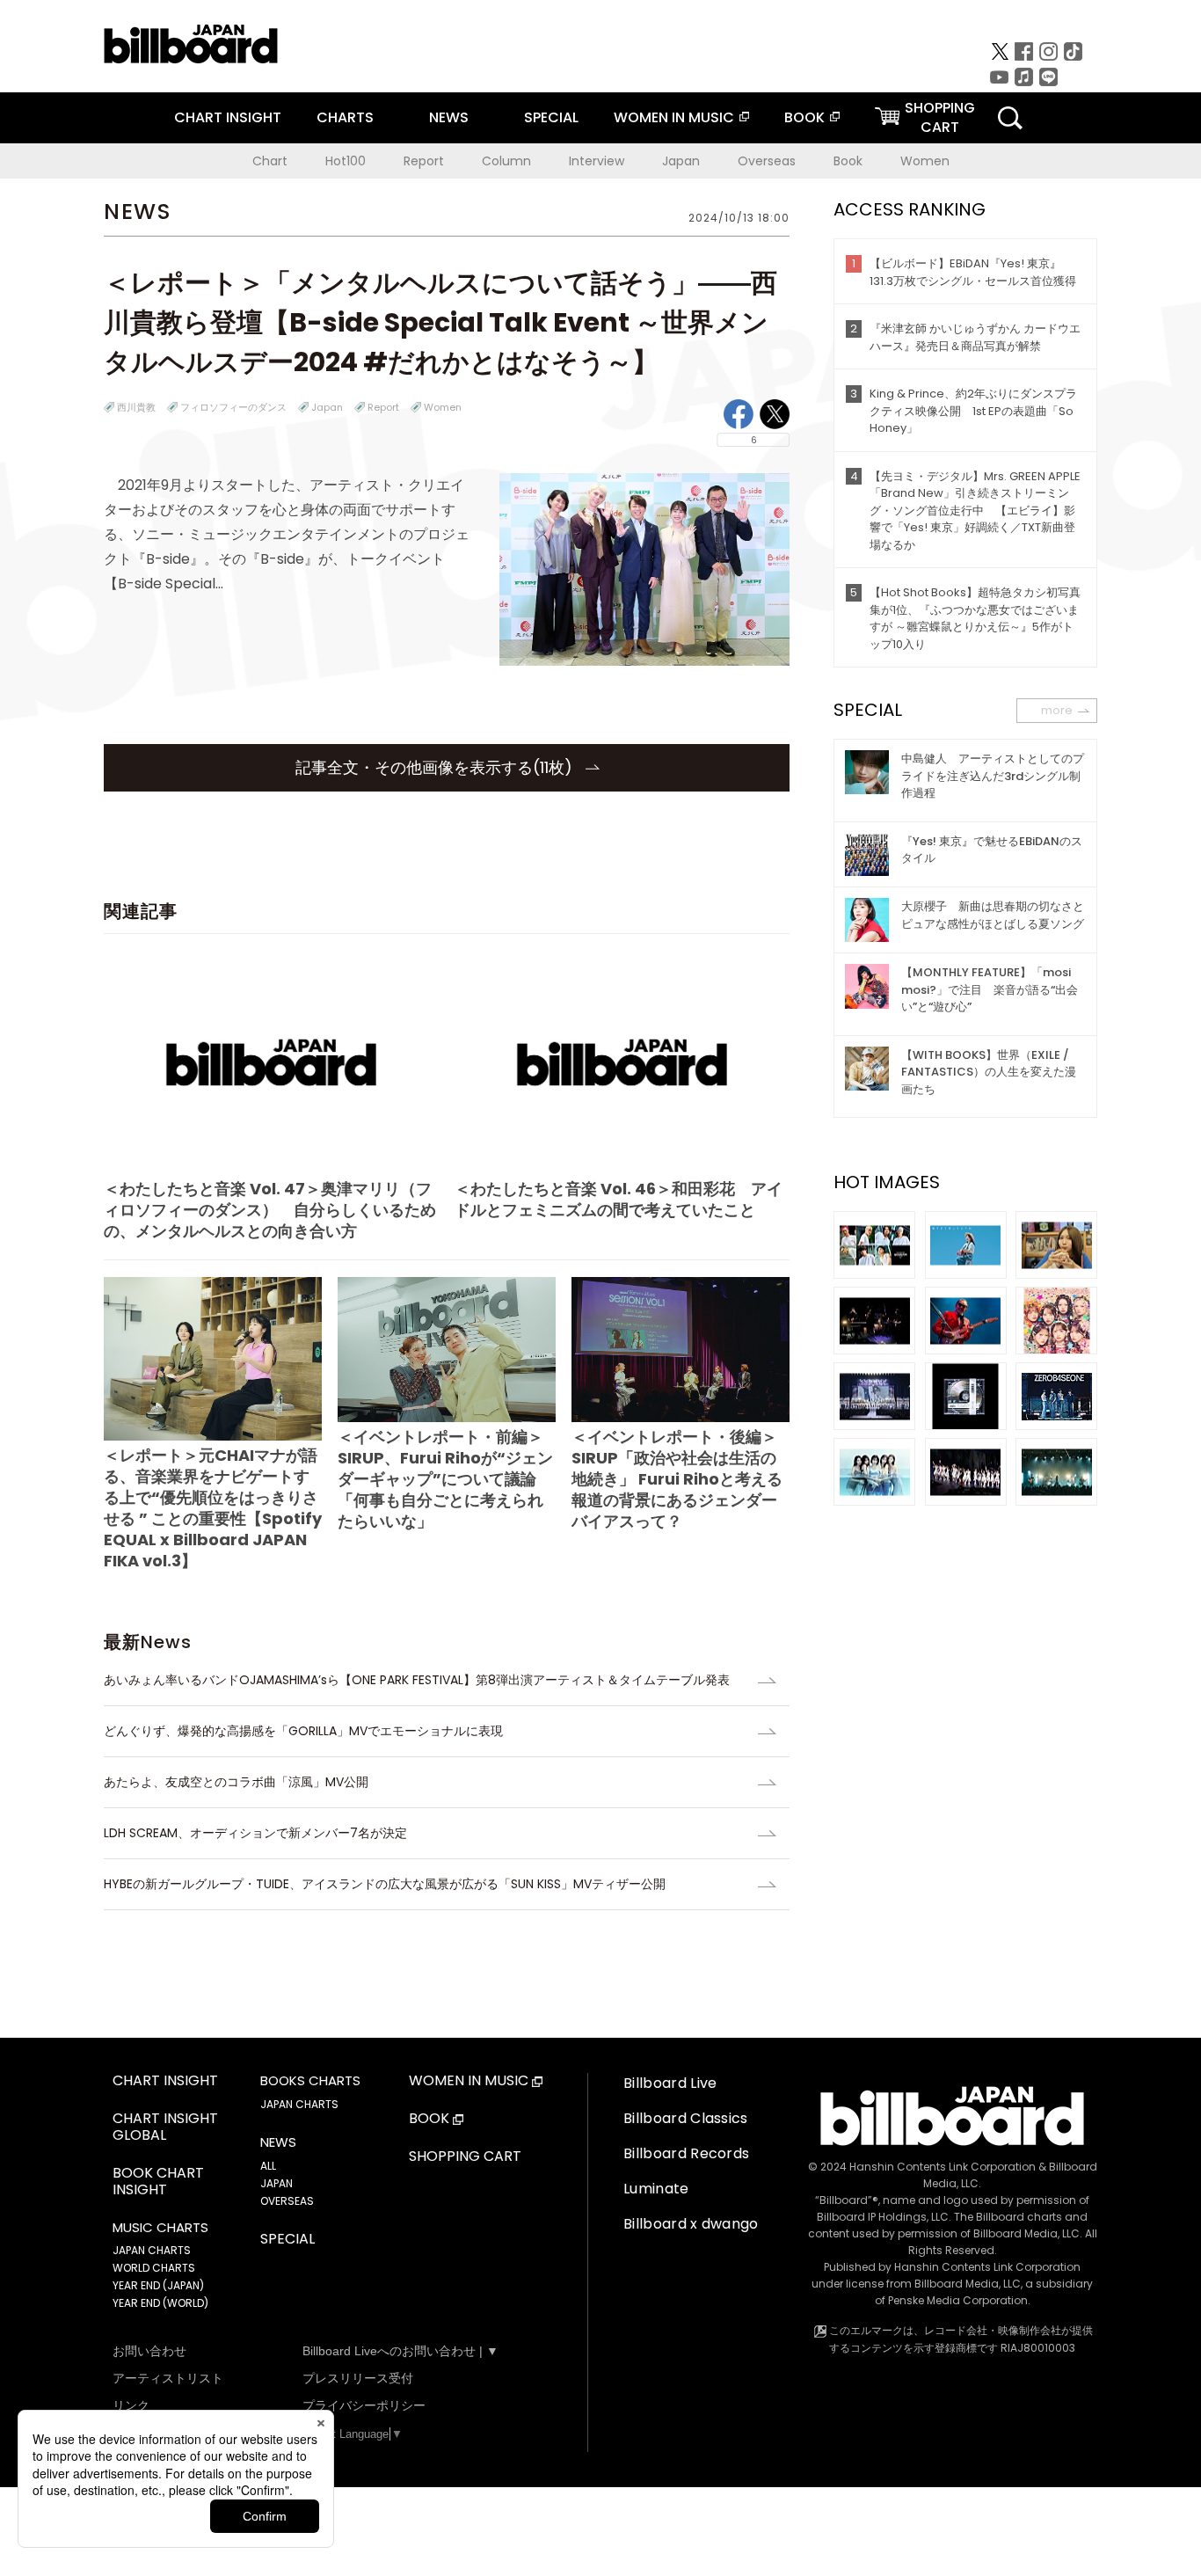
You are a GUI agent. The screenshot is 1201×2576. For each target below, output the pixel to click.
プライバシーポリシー (364, 2405)
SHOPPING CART (465, 2157)
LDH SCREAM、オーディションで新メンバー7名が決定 (255, 1833)
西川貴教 (136, 407)
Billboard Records (686, 2153)
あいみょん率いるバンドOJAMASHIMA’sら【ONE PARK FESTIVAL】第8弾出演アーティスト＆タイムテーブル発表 (417, 1680)
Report (424, 161)
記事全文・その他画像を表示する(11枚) (436, 767)
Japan (681, 161)
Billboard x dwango (691, 2224)
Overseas (767, 161)
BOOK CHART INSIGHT (158, 2182)
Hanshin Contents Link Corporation (943, 2167)
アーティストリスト (168, 2378)
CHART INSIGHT (228, 117)
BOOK (804, 117)
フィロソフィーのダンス (233, 407)
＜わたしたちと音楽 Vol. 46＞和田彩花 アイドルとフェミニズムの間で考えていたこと (619, 1199)
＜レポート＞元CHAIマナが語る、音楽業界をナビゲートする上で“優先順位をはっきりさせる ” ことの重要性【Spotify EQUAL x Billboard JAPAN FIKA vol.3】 (213, 1508)
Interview (597, 161)
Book (848, 161)
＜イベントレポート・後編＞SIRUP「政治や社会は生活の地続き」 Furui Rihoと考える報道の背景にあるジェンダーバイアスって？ (677, 1479)
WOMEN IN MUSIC (674, 117)
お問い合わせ (149, 2351)
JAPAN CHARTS (152, 2250)
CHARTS (345, 117)
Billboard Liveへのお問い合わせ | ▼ (400, 2351)
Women (925, 161)
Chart (270, 161)
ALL (268, 2166)
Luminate (656, 2189)
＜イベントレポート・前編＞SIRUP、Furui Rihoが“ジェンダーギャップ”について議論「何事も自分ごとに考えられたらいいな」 (445, 1479)
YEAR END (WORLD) (160, 2303)
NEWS (449, 117)
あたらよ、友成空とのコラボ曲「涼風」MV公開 (236, 1782)
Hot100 (346, 161)
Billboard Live (670, 2083)
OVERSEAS (287, 2201)
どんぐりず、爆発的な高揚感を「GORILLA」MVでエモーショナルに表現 (303, 1731)
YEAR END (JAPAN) (158, 2285)
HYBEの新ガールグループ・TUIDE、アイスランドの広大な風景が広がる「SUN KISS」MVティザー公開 (385, 1884)
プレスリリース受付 (358, 2378)
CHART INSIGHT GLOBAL (165, 2127)
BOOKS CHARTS (310, 2081)
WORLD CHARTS (154, 2268)
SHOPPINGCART (940, 117)
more (1057, 710)
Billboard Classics (686, 2118)
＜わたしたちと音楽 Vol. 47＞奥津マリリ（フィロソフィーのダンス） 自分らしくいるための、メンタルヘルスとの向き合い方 (270, 1210)
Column (506, 161)
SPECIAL (551, 117)
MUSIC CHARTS (160, 2228)
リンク (131, 2405)
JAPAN (277, 2183)
